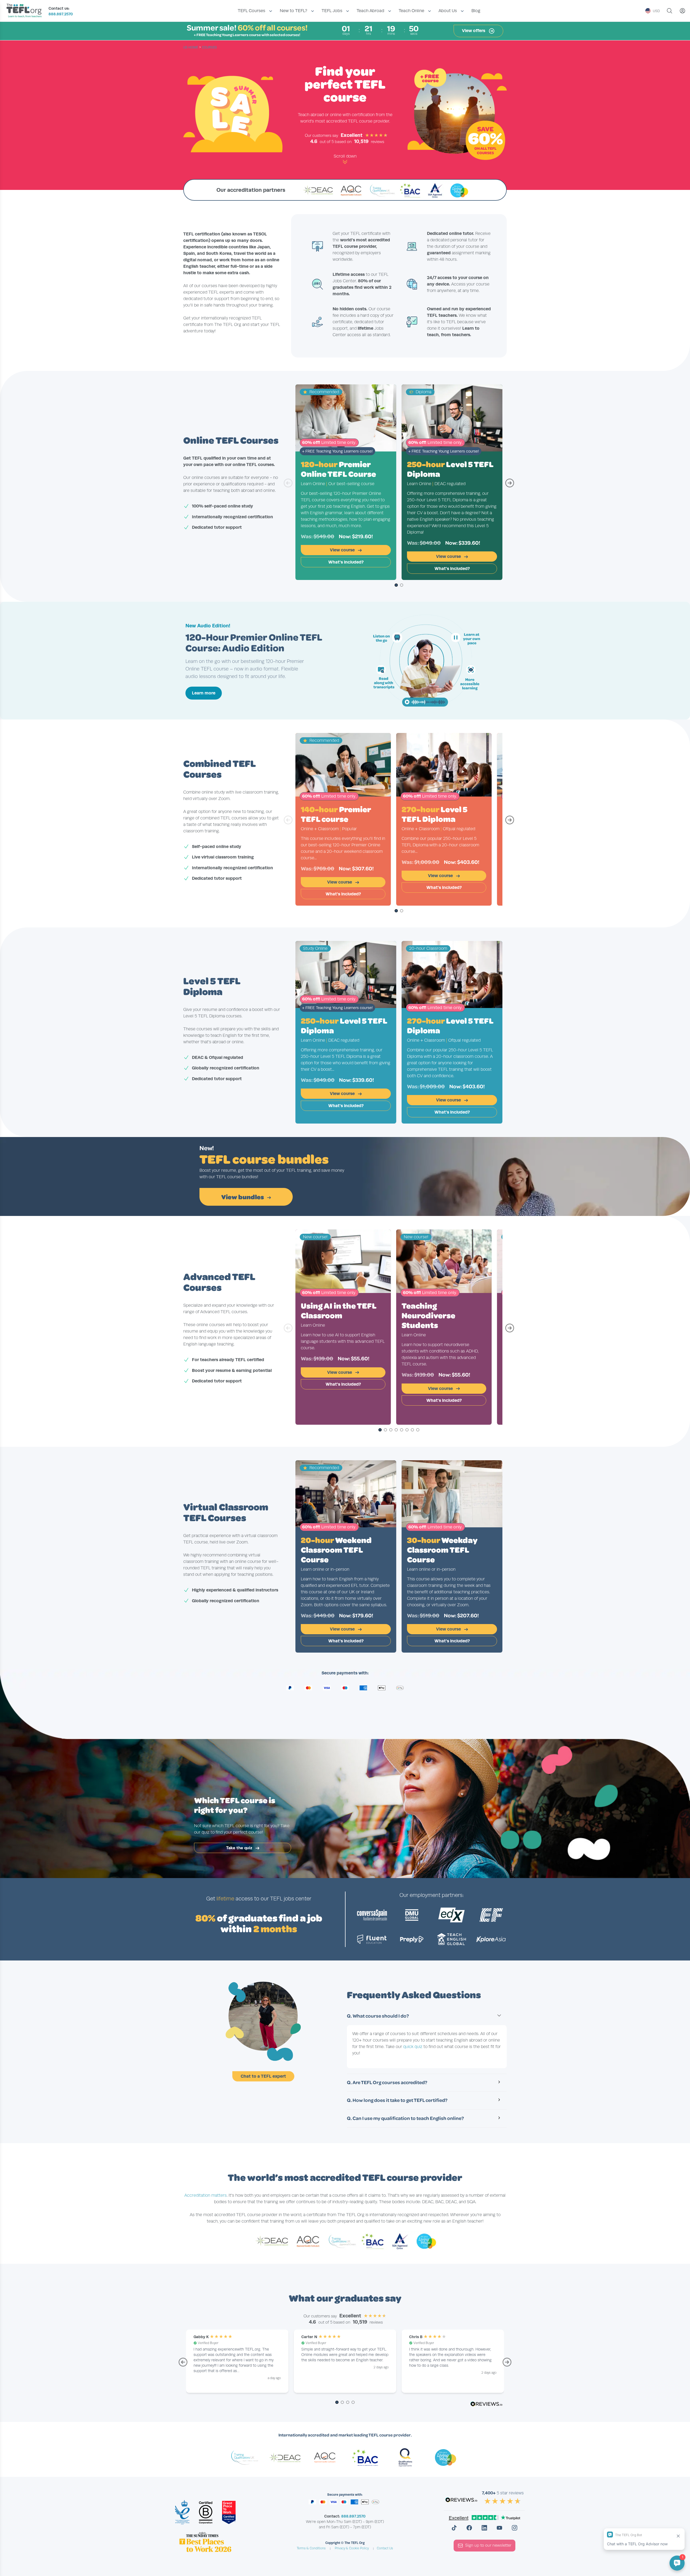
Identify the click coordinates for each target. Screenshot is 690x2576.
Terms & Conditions (311, 2548)
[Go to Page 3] (348, 2403)
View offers (474, 31)
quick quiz (413, 2047)
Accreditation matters (206, 2195)
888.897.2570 (61, 14)
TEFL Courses (251, 11)
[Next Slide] (510, 486)
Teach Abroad (370, 11)
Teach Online (411, 11)
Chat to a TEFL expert (263, 2076)
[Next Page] (507, 2365)
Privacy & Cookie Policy (352, 2548)
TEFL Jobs (332, 11)
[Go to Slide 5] (402, 1430)
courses (209, 47)
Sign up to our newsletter (488, 2545)
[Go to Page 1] (337, 2403)
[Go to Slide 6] (407, 1430)
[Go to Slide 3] (391, 1430)
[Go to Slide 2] (402, 585)
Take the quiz (240, 1848)
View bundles (243, 1197)
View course (343, 550)
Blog (476, 11)
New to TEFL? (294, 11)
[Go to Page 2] (342, 2403)
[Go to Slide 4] (396, 1430)
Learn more (204, 693)
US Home (191, 47)
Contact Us (385, 2548)
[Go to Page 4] (353, 2403)
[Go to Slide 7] (412, 1430)
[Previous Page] (183, 2365)
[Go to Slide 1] (396, 585)
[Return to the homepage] (25, 11)
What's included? (346, 562)
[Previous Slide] (288, 486)
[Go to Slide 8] (418, 1430)
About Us (448, 11)
